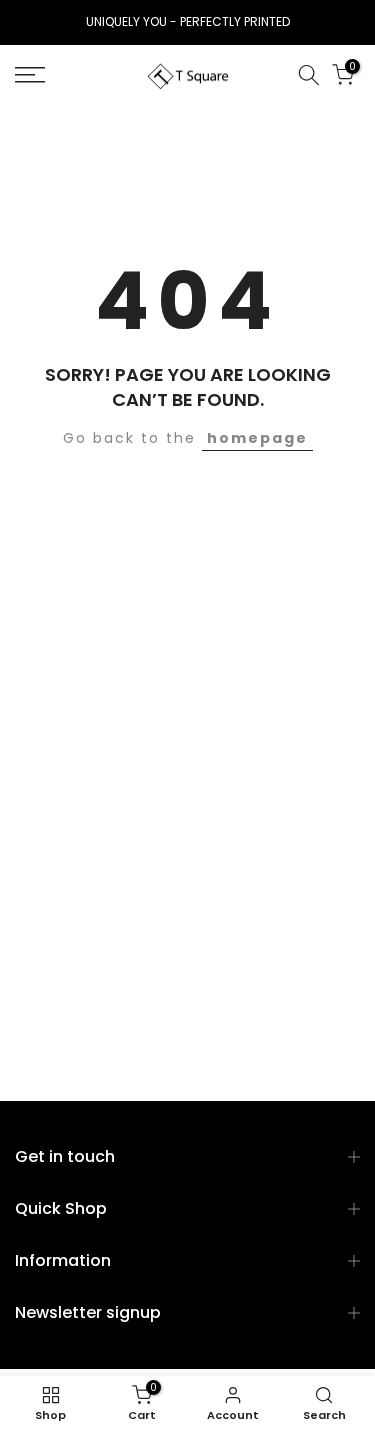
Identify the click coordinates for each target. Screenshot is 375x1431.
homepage (257, 438)
